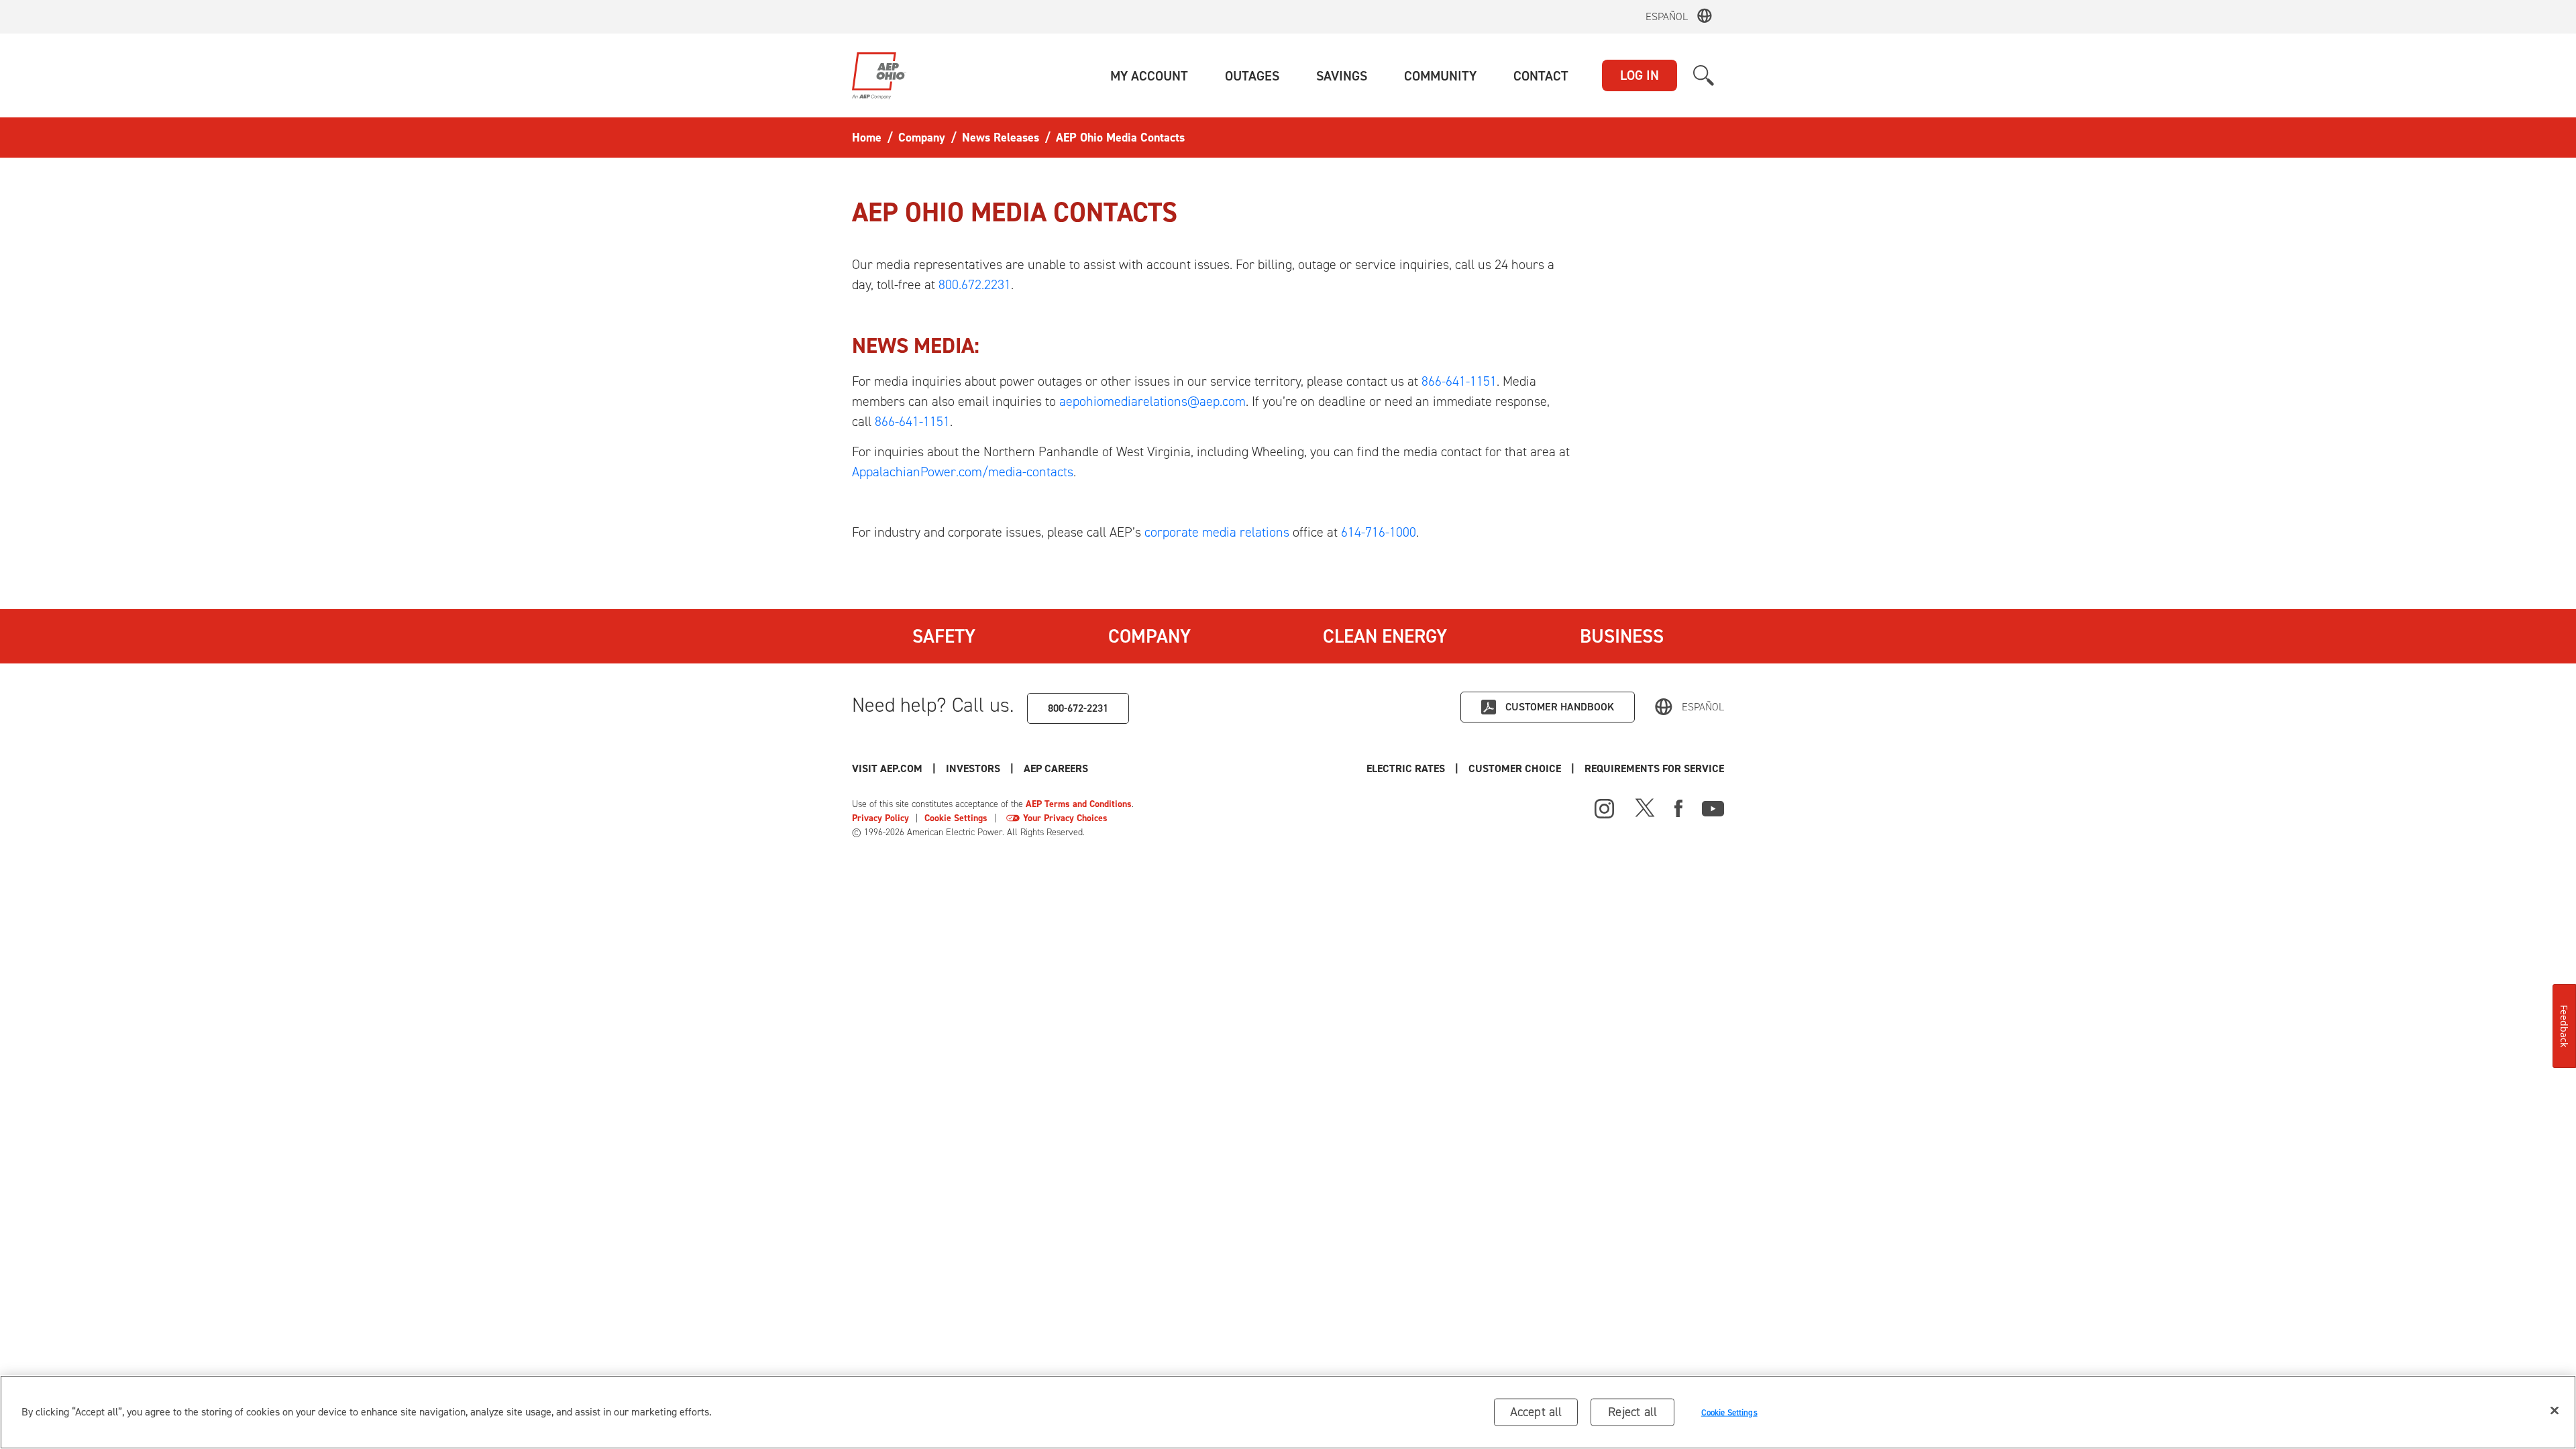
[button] (1149, 76)
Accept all (1536, 1412)
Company (1149, 636)
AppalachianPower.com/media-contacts (963, 472)
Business (1622, 636)
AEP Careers (1056, 768)
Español (1667, 16)
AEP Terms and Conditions (1079, 804)
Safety (944, 636)
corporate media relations (1217, 532)
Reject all (1632, 1412)
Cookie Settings (956, 818)
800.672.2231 (975, 284)
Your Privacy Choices (1065, 818)
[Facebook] (1678, 807)
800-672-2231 (1078, 708)
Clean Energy (1385, 636)
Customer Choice (1515, 768)
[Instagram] (1605, 809)
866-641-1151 (1459, 381)
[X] (1645, 807)
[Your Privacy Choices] (1013, 818)
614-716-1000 (1379, 532)
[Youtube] (1713, 807)
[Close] (2555, 1411)
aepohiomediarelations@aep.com (1152, 401)
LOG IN (1640, 75)
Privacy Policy (880, 818)
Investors (973, 768)
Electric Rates (1406, 768)
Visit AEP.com (887, 768)
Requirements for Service (1654, 768)
